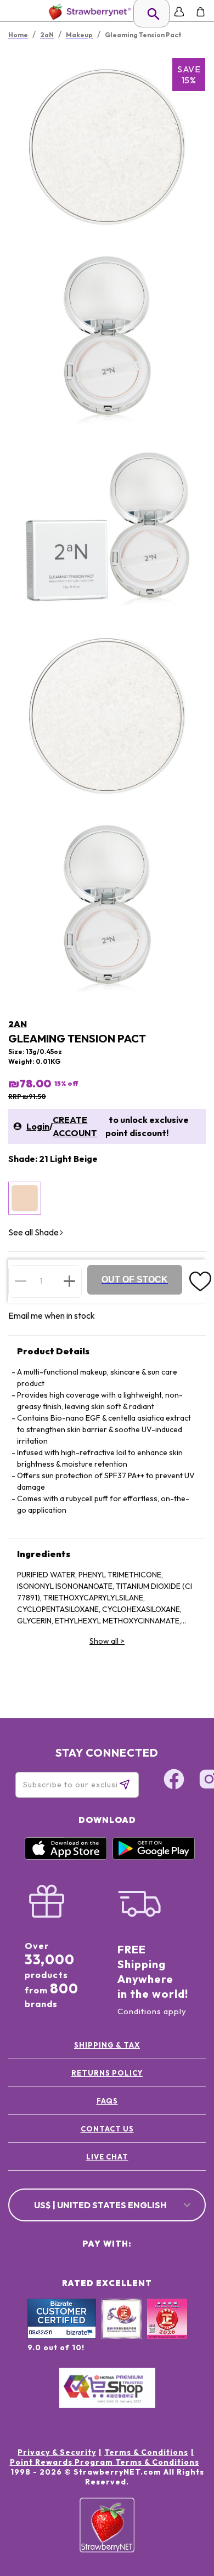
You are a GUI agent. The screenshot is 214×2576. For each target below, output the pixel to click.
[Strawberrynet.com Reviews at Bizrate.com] (62, 2336)
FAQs (107, 2101)
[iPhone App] (66, 1857)
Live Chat (107, 2157)
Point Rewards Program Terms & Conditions (105, 2462)
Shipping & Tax (107, 2045)
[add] (69, 1281)
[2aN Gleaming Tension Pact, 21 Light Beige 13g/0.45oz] (25, 1198)
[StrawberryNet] (88, 12)
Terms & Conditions (146, 2452)
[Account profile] (179, 12)
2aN (18, 1024)
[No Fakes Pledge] (167, 2330)
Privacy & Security (57, 2452)
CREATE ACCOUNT (75, 1126)
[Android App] (154, 1857)
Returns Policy (107, 2073)
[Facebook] (174, 1781)
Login (38, 1126)
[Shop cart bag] (201, 12)
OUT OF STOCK (135, 1280)
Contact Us (107, 2129)
